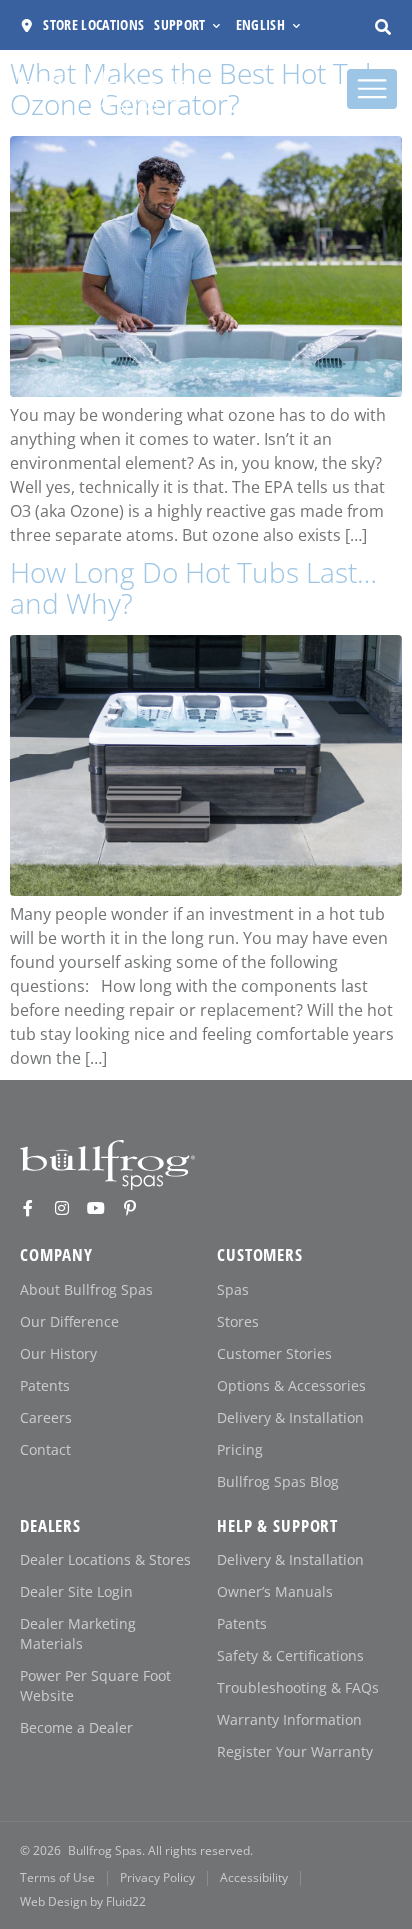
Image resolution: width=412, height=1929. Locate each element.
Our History (58, 1353)
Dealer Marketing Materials (78, 1633)
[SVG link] (107, 1165)
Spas (233, 1289)
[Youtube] (96, 1208)
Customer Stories (274, 1353)
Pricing (240, 1449)
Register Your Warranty (295, 1751)
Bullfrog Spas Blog (278, 1481)
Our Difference (69, 1321)
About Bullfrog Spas (86, 1289)
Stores (238, 1321)
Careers (46, 1417)
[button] (189, 26)
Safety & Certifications (290, 1655)
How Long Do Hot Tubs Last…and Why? (193, 587)
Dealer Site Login (76, 1591)
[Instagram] (62, 1208)
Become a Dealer (76, 1727)
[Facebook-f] (28, 1208)
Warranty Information (289, 1719)
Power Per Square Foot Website (95, 1685)
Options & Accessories (291, 1385)
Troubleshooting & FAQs (298, 1687)
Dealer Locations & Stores (105, 1559)
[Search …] (383, 27)
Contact (45, 1449)
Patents (45, 1385)
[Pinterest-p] (130, 1208)
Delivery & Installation (290, 1417)
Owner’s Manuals (275, 1591)
